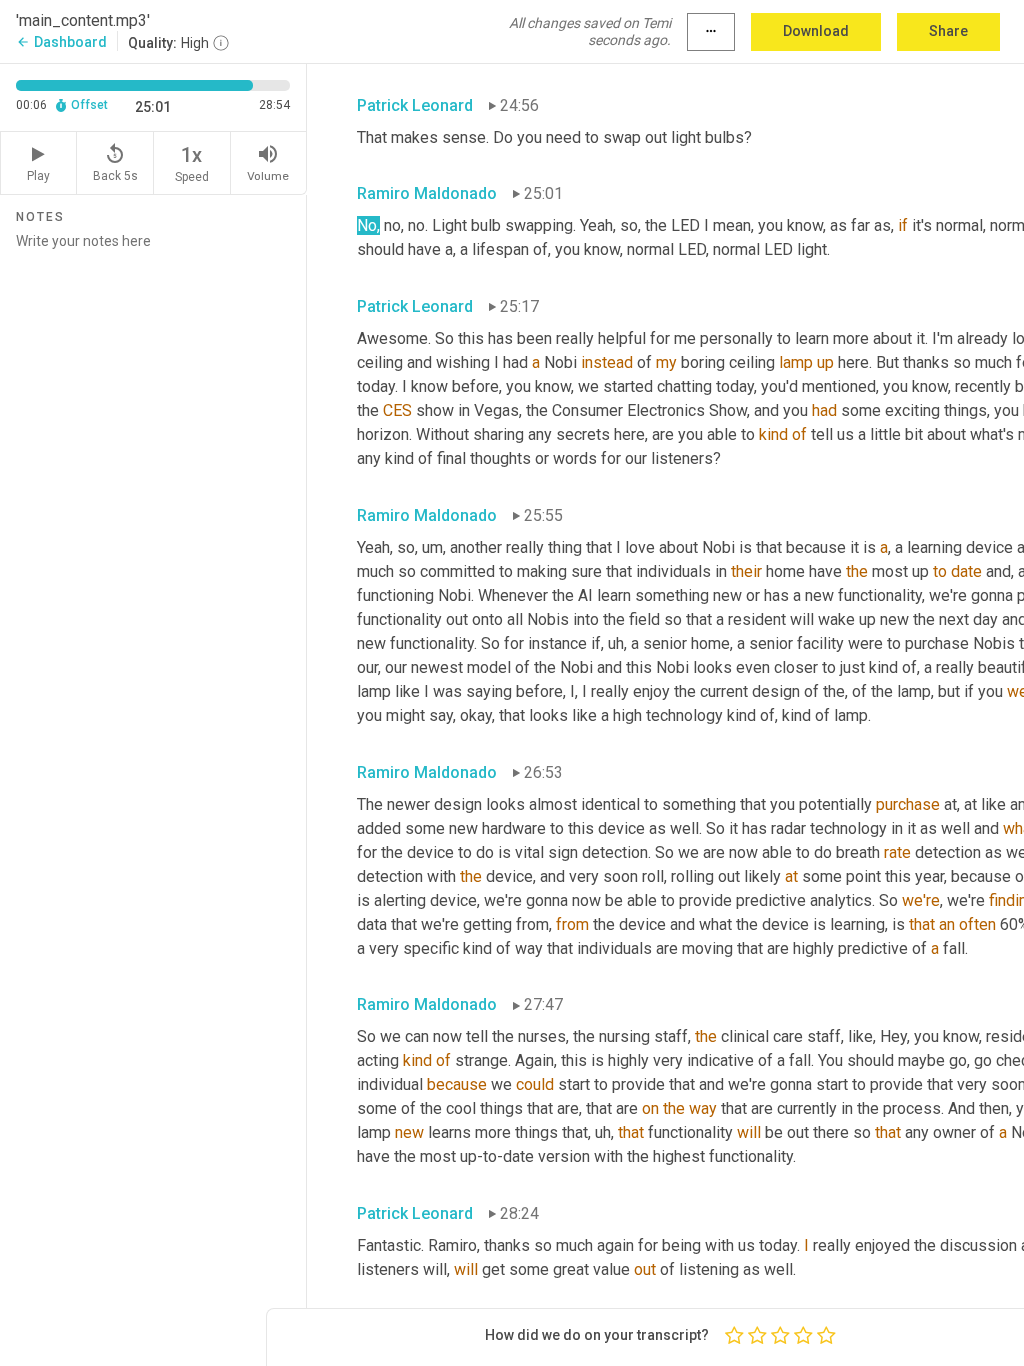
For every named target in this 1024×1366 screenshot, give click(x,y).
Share (948, 31)
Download (816, 31)
